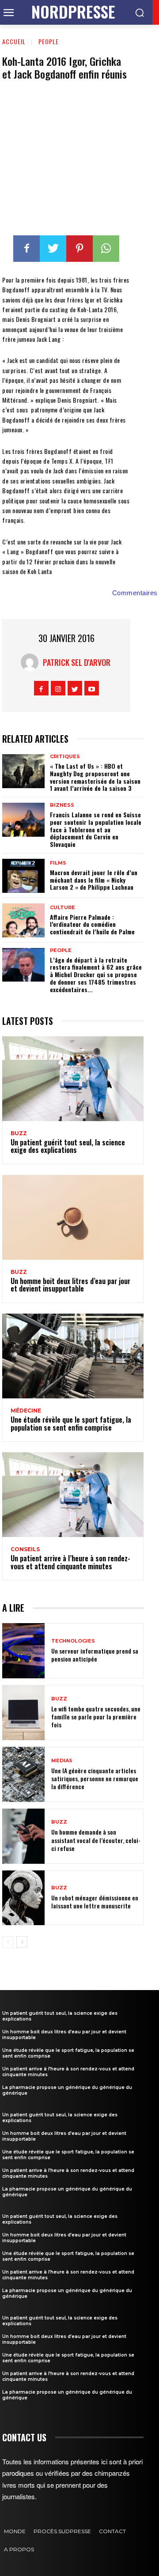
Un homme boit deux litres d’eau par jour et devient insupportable (70, 1285)
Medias (62, 1761)
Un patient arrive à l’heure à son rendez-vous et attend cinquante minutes (70, 1562)
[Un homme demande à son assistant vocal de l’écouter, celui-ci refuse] (23, 1836)
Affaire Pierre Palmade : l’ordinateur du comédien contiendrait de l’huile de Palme (92, 924)
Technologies (73, 1641)
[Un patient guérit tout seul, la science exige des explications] (73, 1079)
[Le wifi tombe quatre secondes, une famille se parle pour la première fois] (23, 1713)
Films (58, 863)
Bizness (62, 805)
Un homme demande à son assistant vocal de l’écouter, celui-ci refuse (96, 1840)
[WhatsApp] (106, 249)
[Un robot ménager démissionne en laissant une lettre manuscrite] (23, 1898)
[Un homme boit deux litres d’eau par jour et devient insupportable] (73, 1217)
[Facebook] (26, 249)
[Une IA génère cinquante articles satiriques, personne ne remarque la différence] (23, 1774)
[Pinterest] (79, 249)
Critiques (65, 757)
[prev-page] (8, 1942)
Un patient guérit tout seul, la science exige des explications (68, 1146)
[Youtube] (92, 688)
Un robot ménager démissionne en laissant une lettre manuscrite (95, 1902)
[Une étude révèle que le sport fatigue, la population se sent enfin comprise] (73, 1356)
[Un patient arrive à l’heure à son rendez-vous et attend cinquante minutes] (73, 1495)
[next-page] (22, 1942)
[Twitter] (53, 249)
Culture (62, 908)
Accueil (14, 41)
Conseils (25, 1549)
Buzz (19, 1133)
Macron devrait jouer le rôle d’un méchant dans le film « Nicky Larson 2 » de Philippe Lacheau (94, 880)
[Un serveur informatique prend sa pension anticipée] (23, 1651)
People (49, 41)
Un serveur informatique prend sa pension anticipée (95, 1655)
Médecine (26, 1411)
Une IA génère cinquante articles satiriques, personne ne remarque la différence (95, 1778)
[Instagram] (58, 688)
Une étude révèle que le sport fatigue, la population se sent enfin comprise (71, 1424)
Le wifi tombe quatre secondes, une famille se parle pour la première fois (96, 1717)
